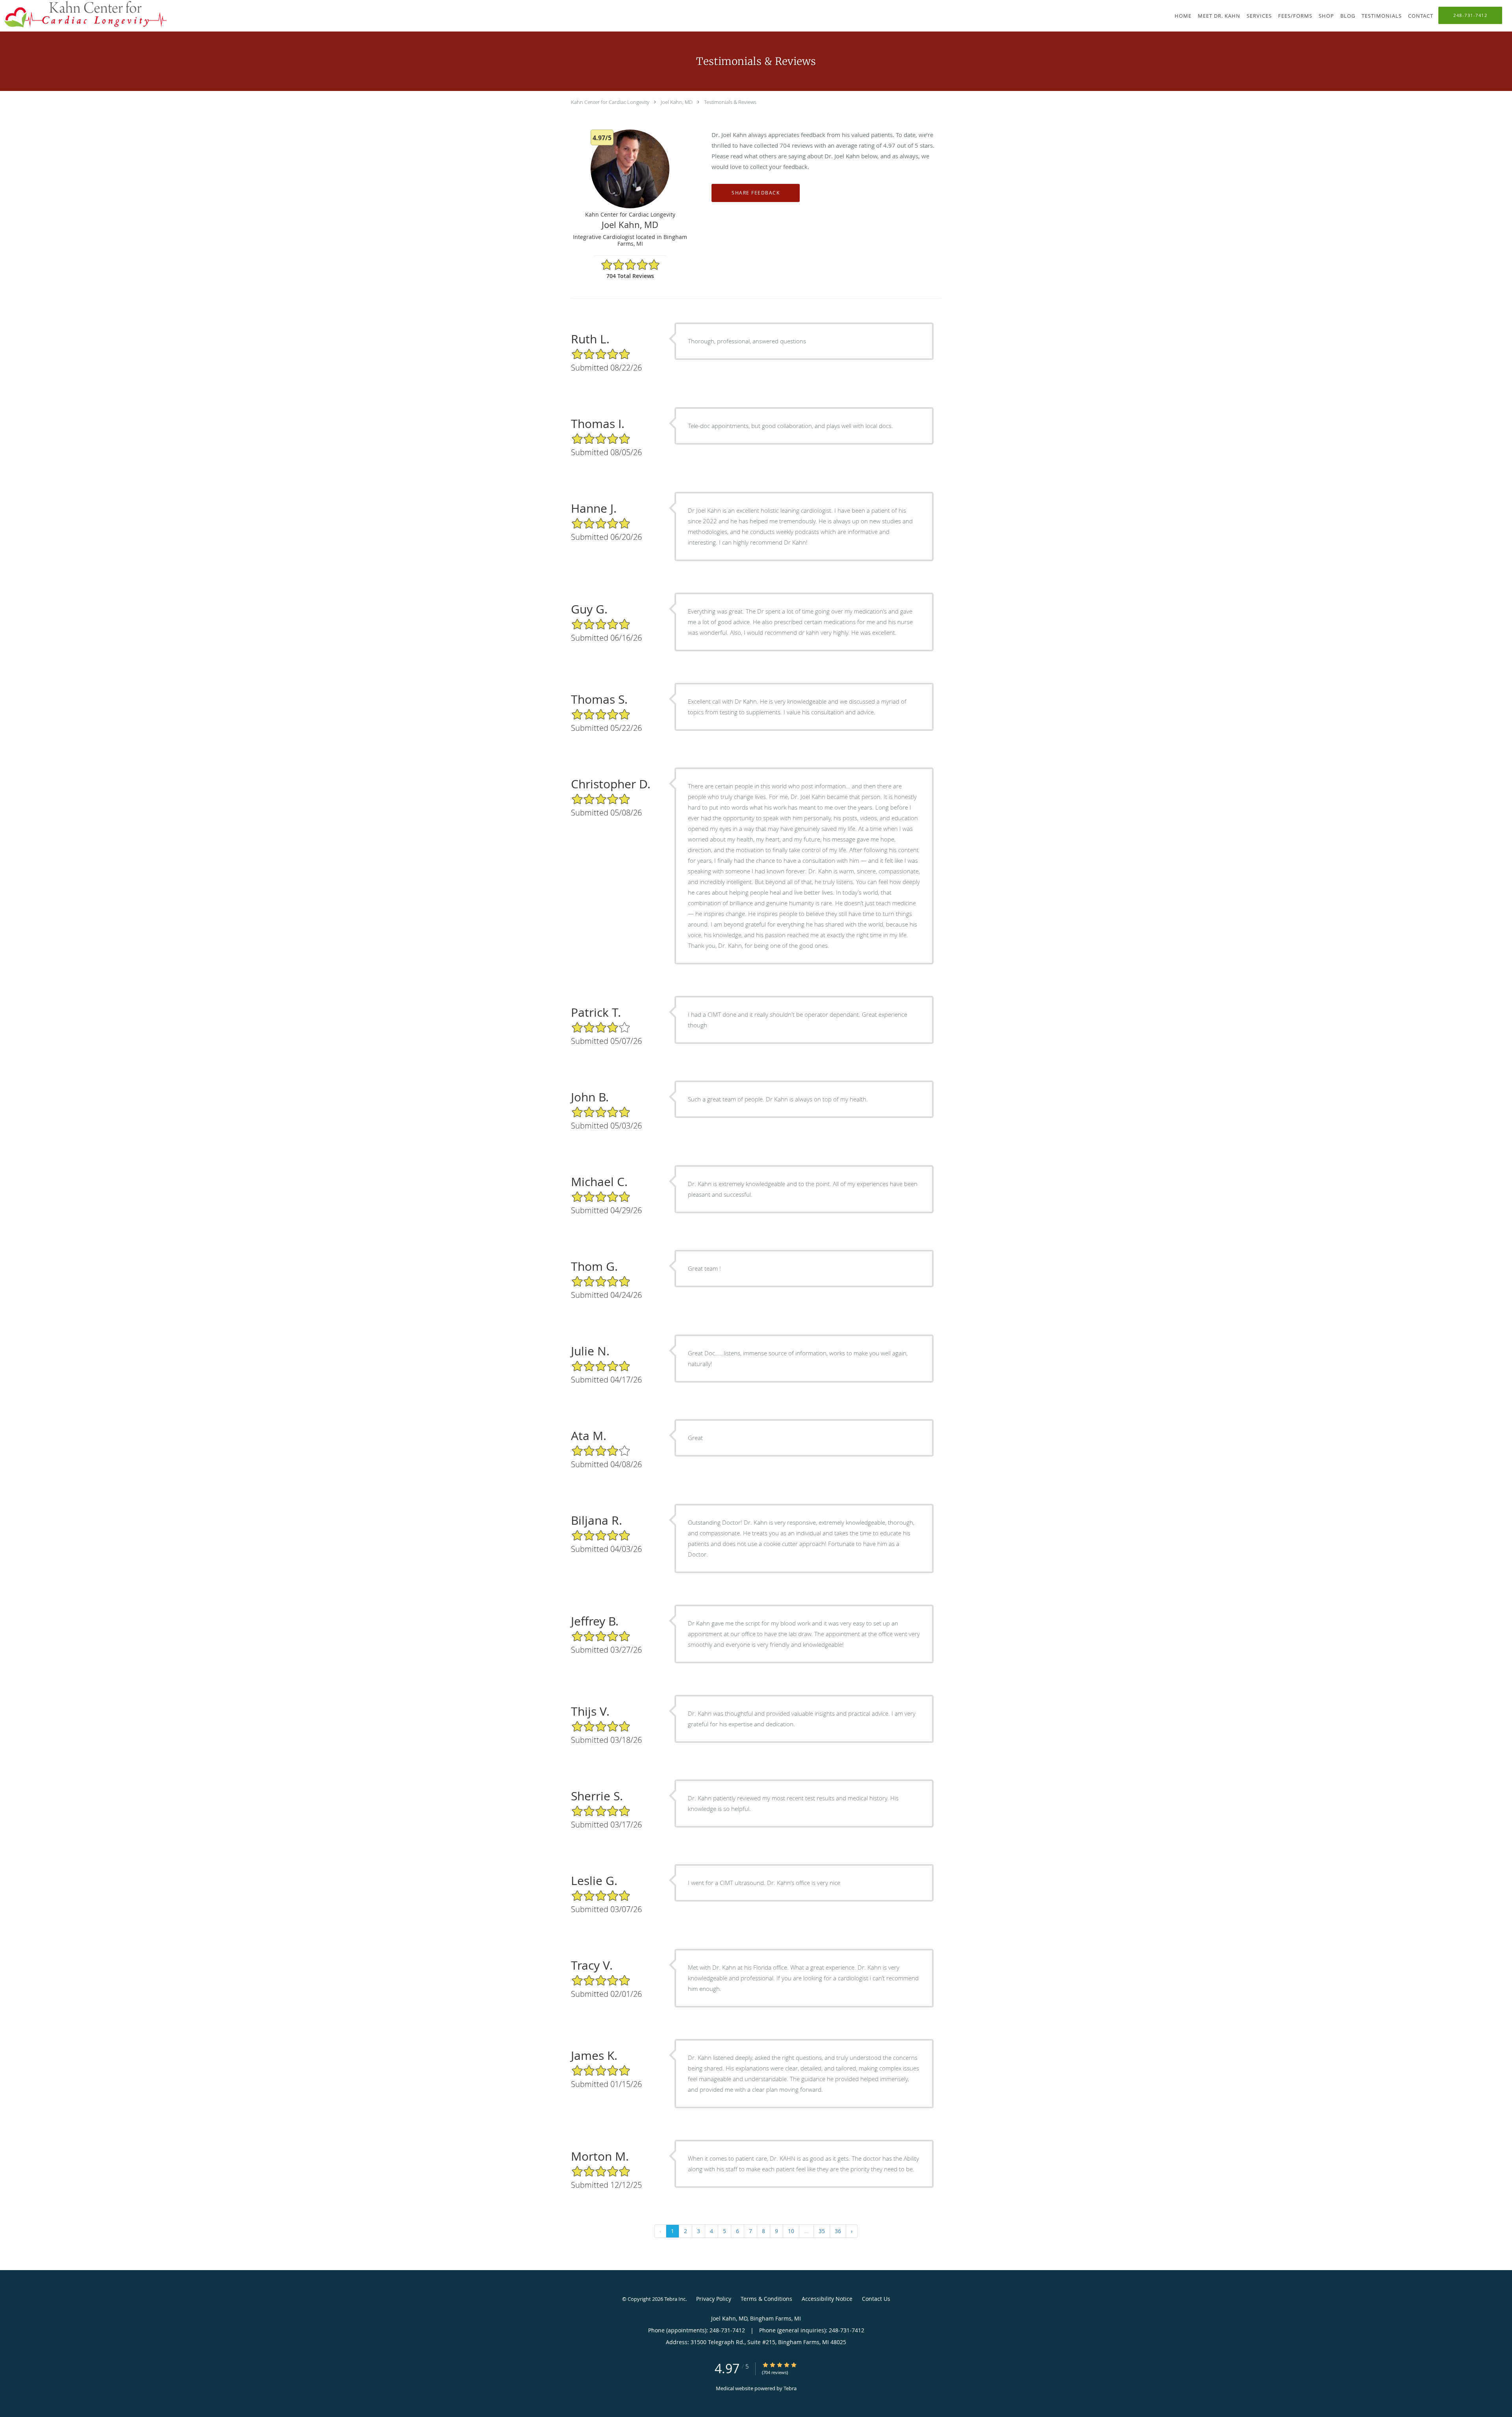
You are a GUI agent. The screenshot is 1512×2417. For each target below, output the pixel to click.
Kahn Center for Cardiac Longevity (610, 102)
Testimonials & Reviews (730, 102)
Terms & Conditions (766, 2299)
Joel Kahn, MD (677, 102)
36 (838, 2231)
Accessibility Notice (827, 2299)
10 (791, 2231)
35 (822, 2231)
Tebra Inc (675, 2299)
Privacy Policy (714, 2299)
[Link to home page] (83, 14)
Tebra (790, 2388)
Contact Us (876, 2299)
